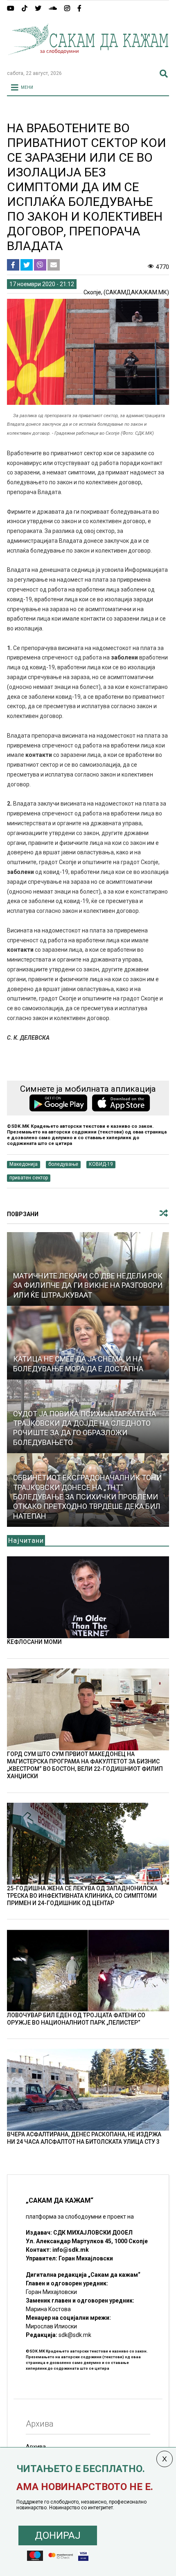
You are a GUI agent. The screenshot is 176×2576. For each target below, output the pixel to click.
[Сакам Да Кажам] (88, 60)
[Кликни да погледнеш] (88, 1343)
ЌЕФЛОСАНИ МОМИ (34, 1642)
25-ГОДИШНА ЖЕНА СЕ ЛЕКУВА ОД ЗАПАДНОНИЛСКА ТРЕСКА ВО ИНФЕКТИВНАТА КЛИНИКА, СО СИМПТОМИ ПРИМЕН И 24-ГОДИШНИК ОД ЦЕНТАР (82, 1896)
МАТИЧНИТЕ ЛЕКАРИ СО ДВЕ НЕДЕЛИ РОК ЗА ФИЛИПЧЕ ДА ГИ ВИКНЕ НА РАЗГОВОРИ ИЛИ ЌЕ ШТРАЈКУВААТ (88, 1285)
